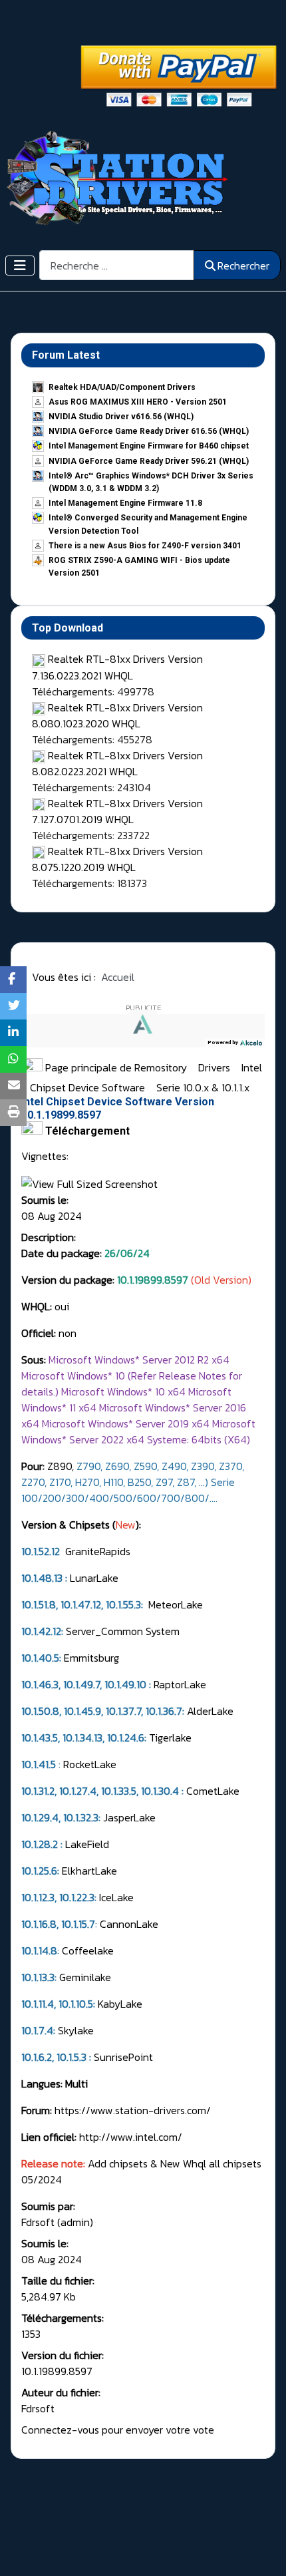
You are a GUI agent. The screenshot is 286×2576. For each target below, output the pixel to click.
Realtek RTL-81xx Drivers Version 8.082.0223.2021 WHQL (117, 763)
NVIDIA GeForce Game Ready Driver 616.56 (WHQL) (149, 431)
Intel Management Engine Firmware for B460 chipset (149, 446)
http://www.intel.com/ (131, 2137)
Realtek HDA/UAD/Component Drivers (122, 387)
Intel (252, 1067)
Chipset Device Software (89, 1087)
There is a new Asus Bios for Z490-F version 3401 (145, 546)
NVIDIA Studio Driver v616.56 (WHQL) (121, 417)
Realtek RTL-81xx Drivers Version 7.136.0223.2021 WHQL (117, 667)
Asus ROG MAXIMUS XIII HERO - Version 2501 (138, 402)
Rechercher (243, 266)
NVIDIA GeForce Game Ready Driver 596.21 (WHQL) (149, 461)
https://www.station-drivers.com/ (133, 2110)
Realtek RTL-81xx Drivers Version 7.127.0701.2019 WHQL (117, 811)
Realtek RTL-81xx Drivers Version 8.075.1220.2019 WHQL (117, 859)
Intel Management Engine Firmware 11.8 (125, 503)
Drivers (215, 1067)
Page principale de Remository (115, 1067)
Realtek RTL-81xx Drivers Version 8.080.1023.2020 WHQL (117, 715)
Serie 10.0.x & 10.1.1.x (203, 1087)
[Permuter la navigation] (20, 266)
